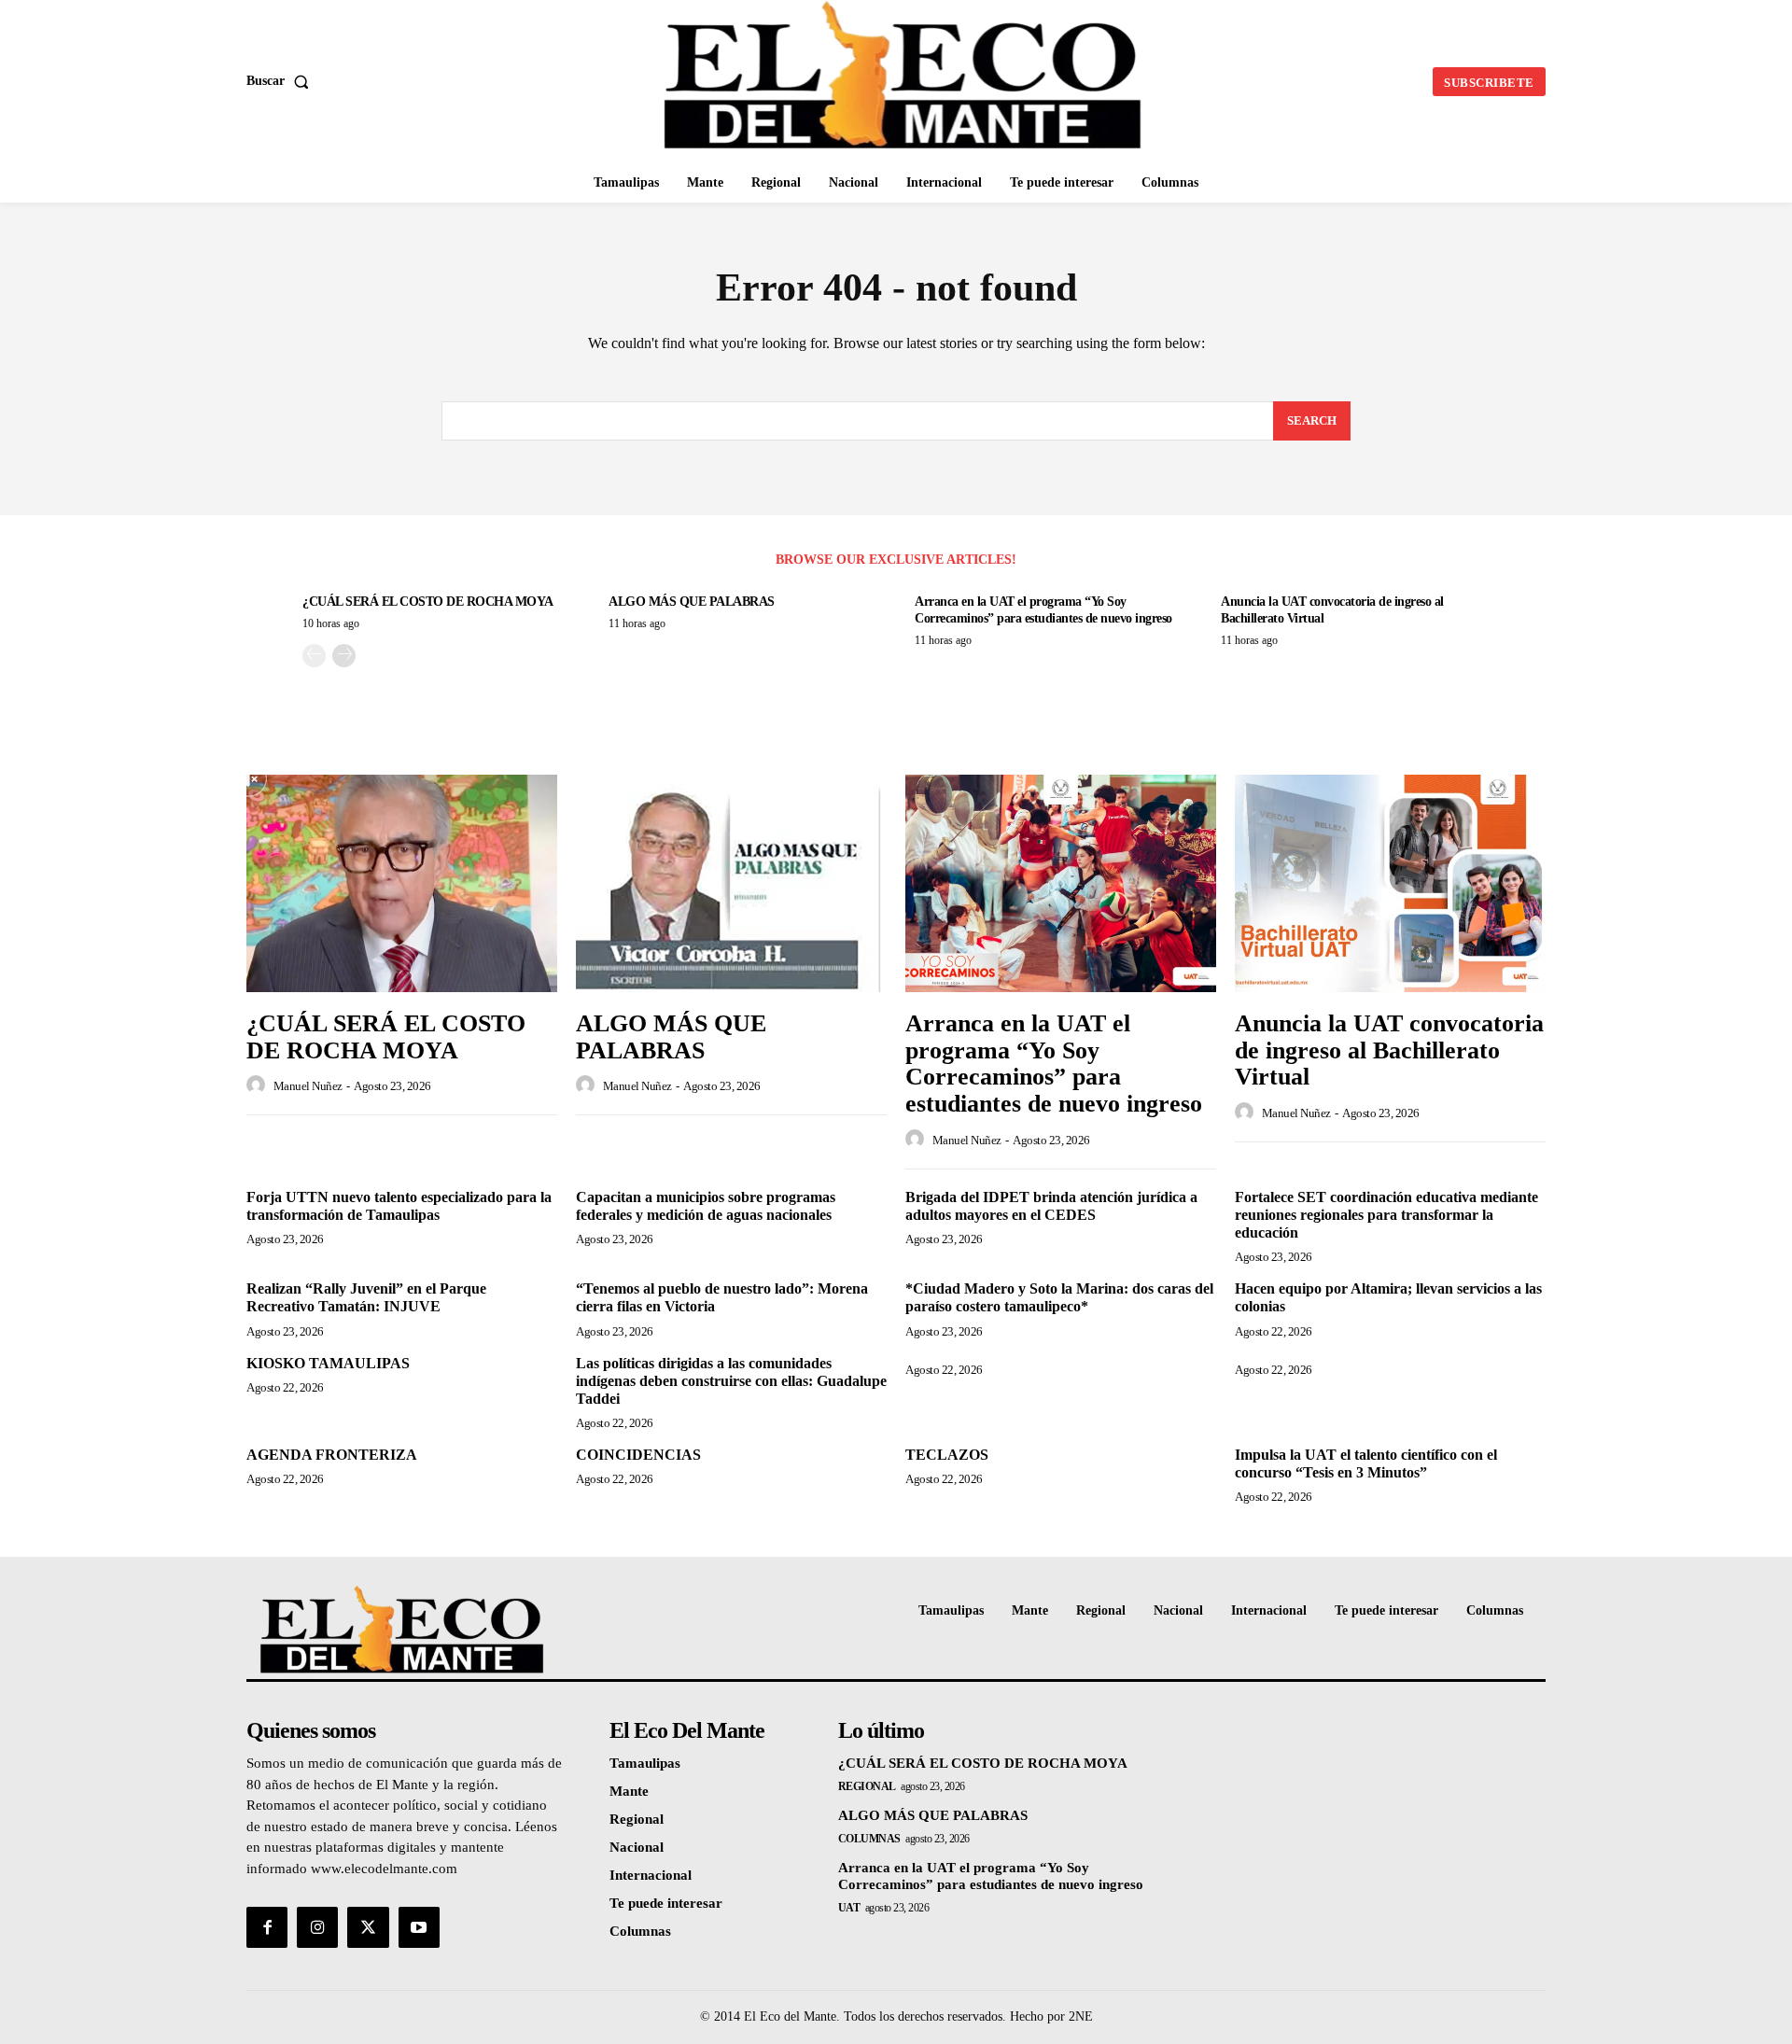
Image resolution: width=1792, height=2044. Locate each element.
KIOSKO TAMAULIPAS (328, 1363)
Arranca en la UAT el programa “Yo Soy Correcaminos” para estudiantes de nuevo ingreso (1054, 1064)
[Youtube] (419, 1927)
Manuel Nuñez (308, 1086)
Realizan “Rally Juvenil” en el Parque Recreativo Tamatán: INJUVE (366, 1297)
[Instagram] (317, 1927)
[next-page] (344, 656)
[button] (281, 81)
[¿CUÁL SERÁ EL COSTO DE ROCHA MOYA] (402, 883)
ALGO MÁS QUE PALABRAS (692, 602)
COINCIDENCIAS (638, 1455)
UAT (849, 1908)
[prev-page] (314, 656)
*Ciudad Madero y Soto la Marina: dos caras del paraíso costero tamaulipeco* (1059, 1297)
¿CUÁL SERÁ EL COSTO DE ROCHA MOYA (428, 602)
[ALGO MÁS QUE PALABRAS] (731, 883)
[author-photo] (259, 1085)
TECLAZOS (947, 1455)
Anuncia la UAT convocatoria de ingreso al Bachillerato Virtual (1389, 1050)
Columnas (869, 1839)
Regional (867, 1786)
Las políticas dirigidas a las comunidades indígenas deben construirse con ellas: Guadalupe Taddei (731, 1381)
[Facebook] (267, 1927)
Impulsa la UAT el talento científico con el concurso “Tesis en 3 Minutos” (1366, 1463)
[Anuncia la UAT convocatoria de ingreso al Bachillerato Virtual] (1390, 883)
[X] (368, 1927)
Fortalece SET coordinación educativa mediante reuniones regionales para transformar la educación (1386, 1215)
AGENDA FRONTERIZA (332, 1455)
